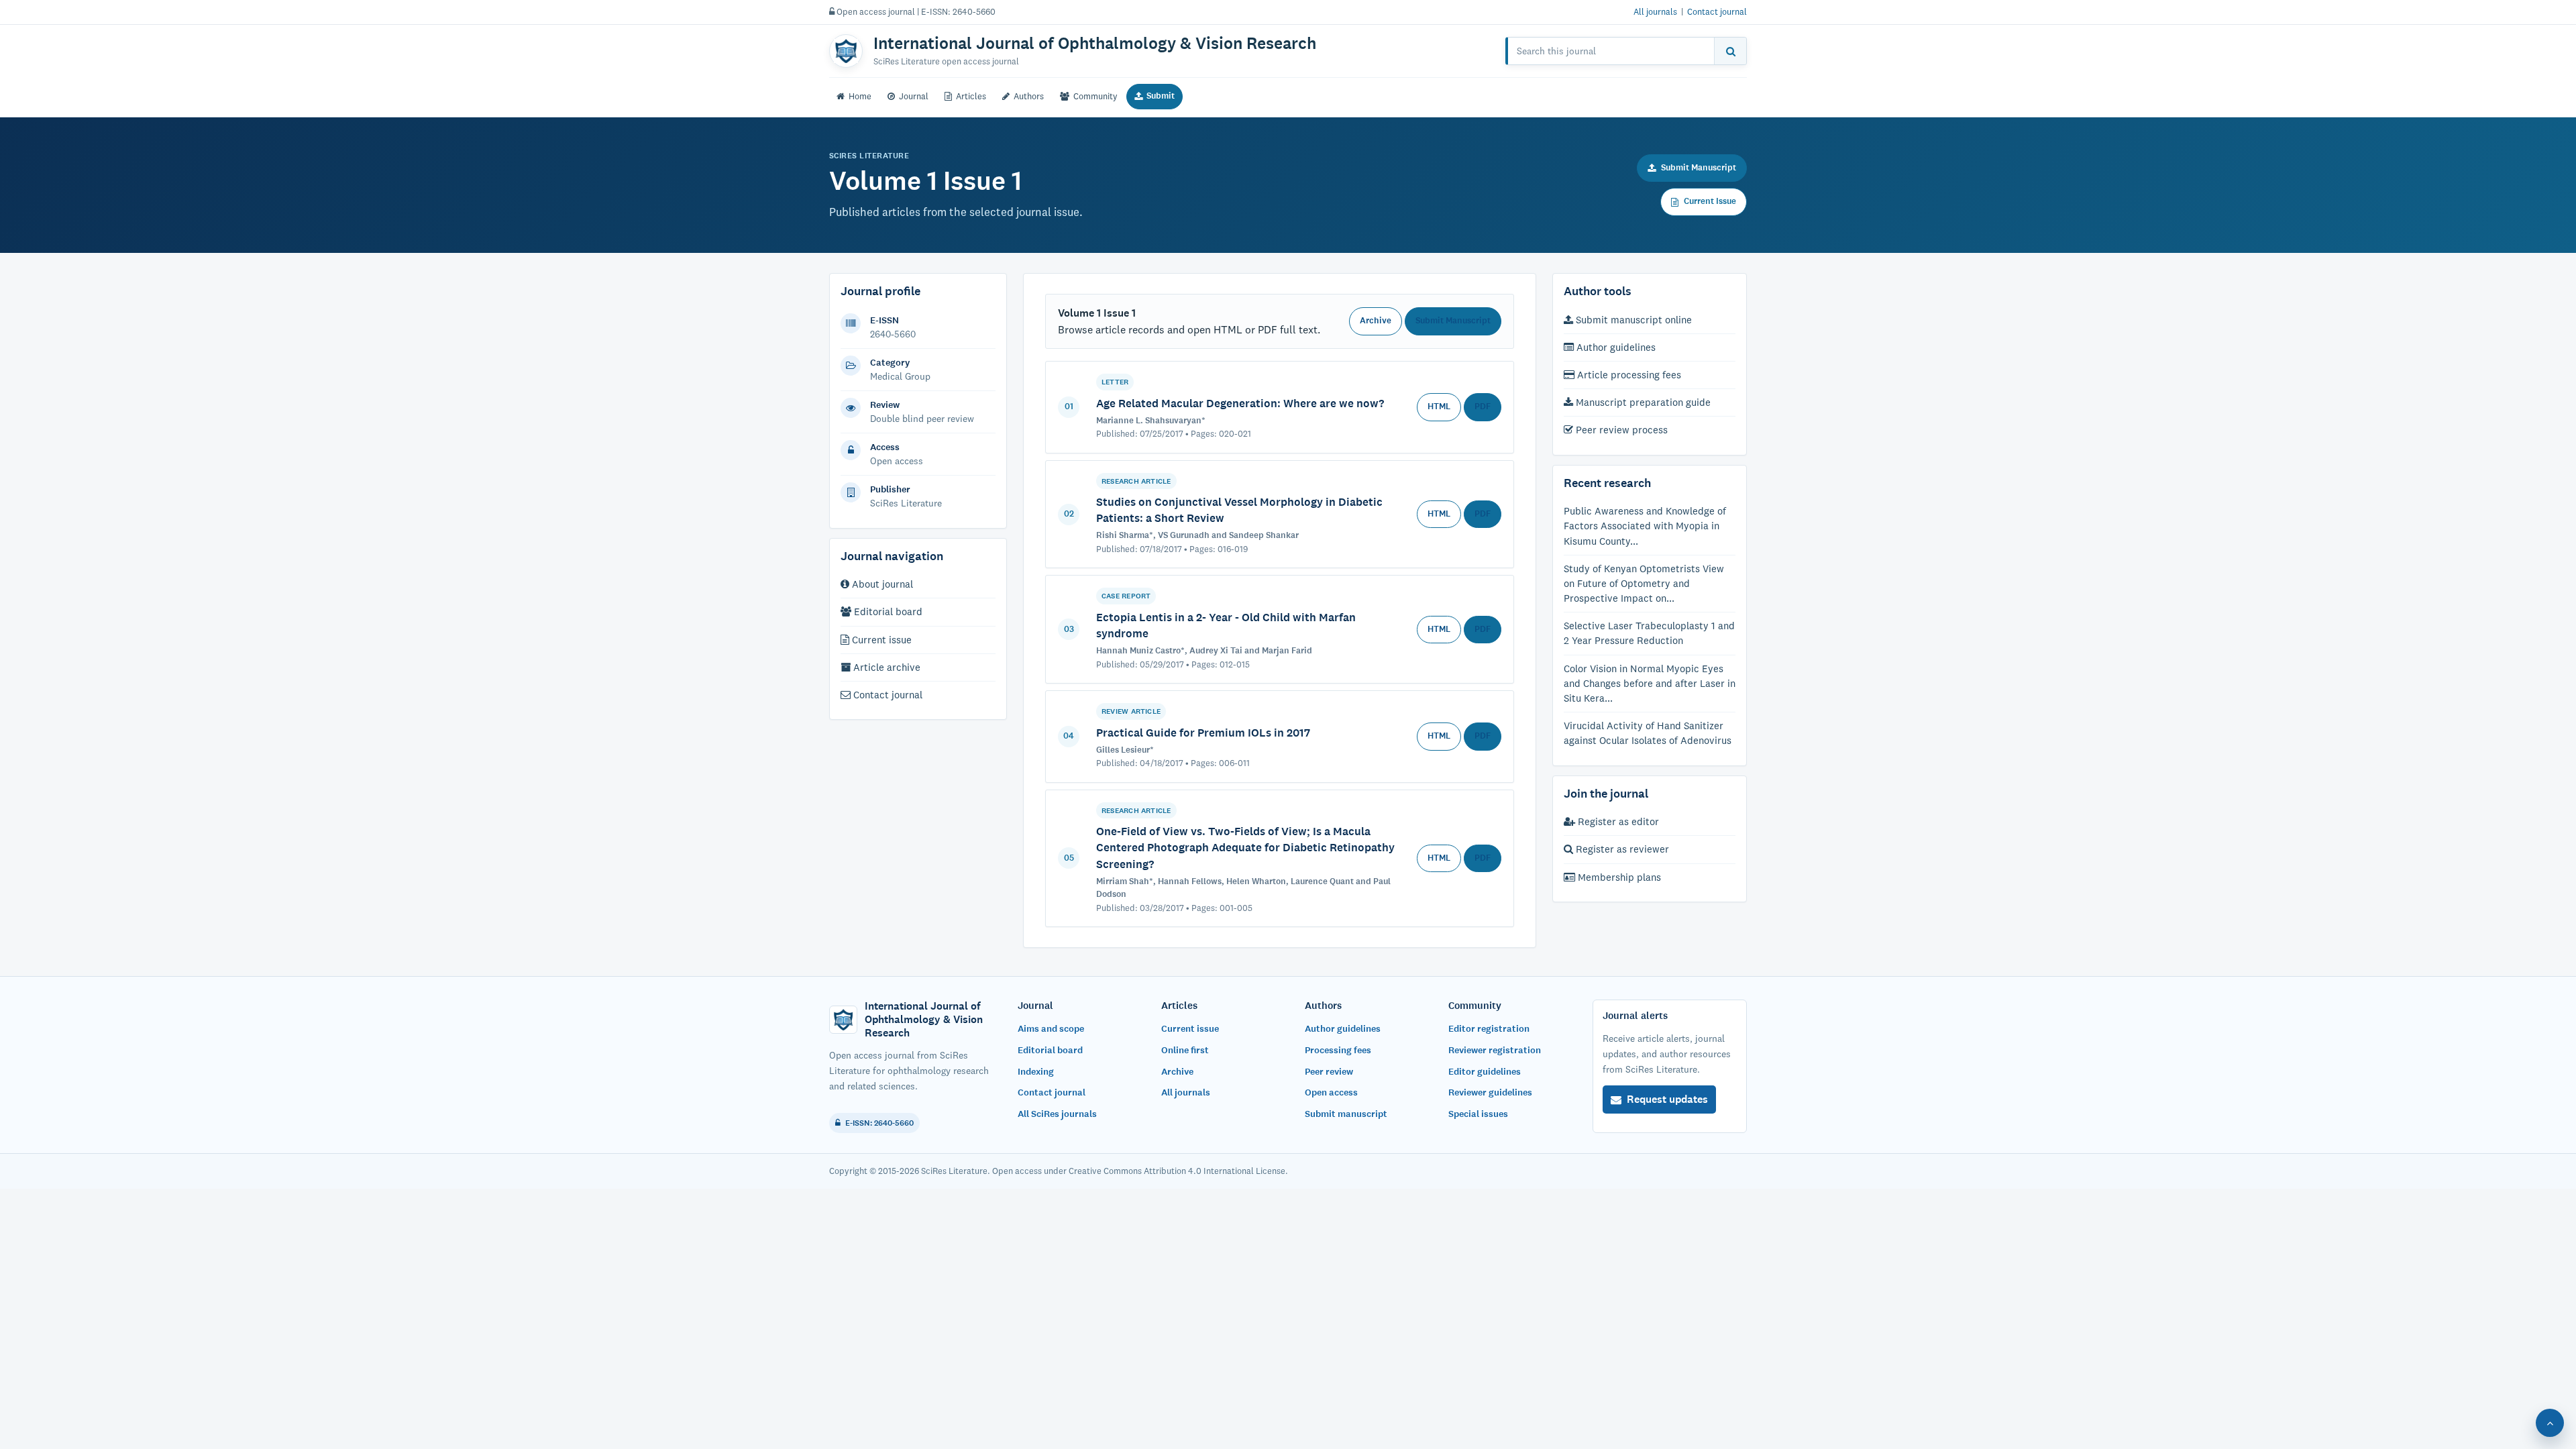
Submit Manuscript (1699, 168)
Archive (1376, 321)
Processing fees (1338, 1050)
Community (1095, 96)
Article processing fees (1628, 375)
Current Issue (1710, 201)
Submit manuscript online (1632, 320)
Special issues (1478, 1114)
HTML (1439, 407)
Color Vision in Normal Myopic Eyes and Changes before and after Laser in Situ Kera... (1650, 683)
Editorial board (887, 611)
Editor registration (1489, 1029)
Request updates (1667, 1099)
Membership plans (1618, 877)
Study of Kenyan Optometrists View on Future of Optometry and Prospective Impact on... (1644, 583)
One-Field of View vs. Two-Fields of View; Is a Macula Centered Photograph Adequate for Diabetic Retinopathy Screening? (1245, 847)
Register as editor (1617, 821)
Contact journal (1717, 11)
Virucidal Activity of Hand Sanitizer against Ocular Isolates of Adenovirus (1648, 733)
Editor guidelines (1485, 1072)
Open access (1331, 1092)
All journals (1655, 11)
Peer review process (1620, 430)
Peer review (1329, 1072)
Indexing (1036, 1072)
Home (860, 96)
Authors (1029, 96)
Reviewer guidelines (1490, 1092)
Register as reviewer (1621, 849)
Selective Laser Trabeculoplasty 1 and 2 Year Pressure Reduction (1649, 633)
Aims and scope (1051, 1029)
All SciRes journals (1057, 1114)
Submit (1161, 96)
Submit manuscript (1346, 1114)
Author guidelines (1615, 347)
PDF (1483, 407)
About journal (881, 584)
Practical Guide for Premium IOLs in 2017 (1203, 733)
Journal (914, 96)
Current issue (880, 640)
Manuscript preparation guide (1642, 402)
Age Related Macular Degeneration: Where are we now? (1240, 403)
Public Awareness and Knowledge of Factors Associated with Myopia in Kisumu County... (1645, 526)
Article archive (885, 667)
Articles (971, 96)
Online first (1185, 1050)
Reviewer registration (1495, 1050)
